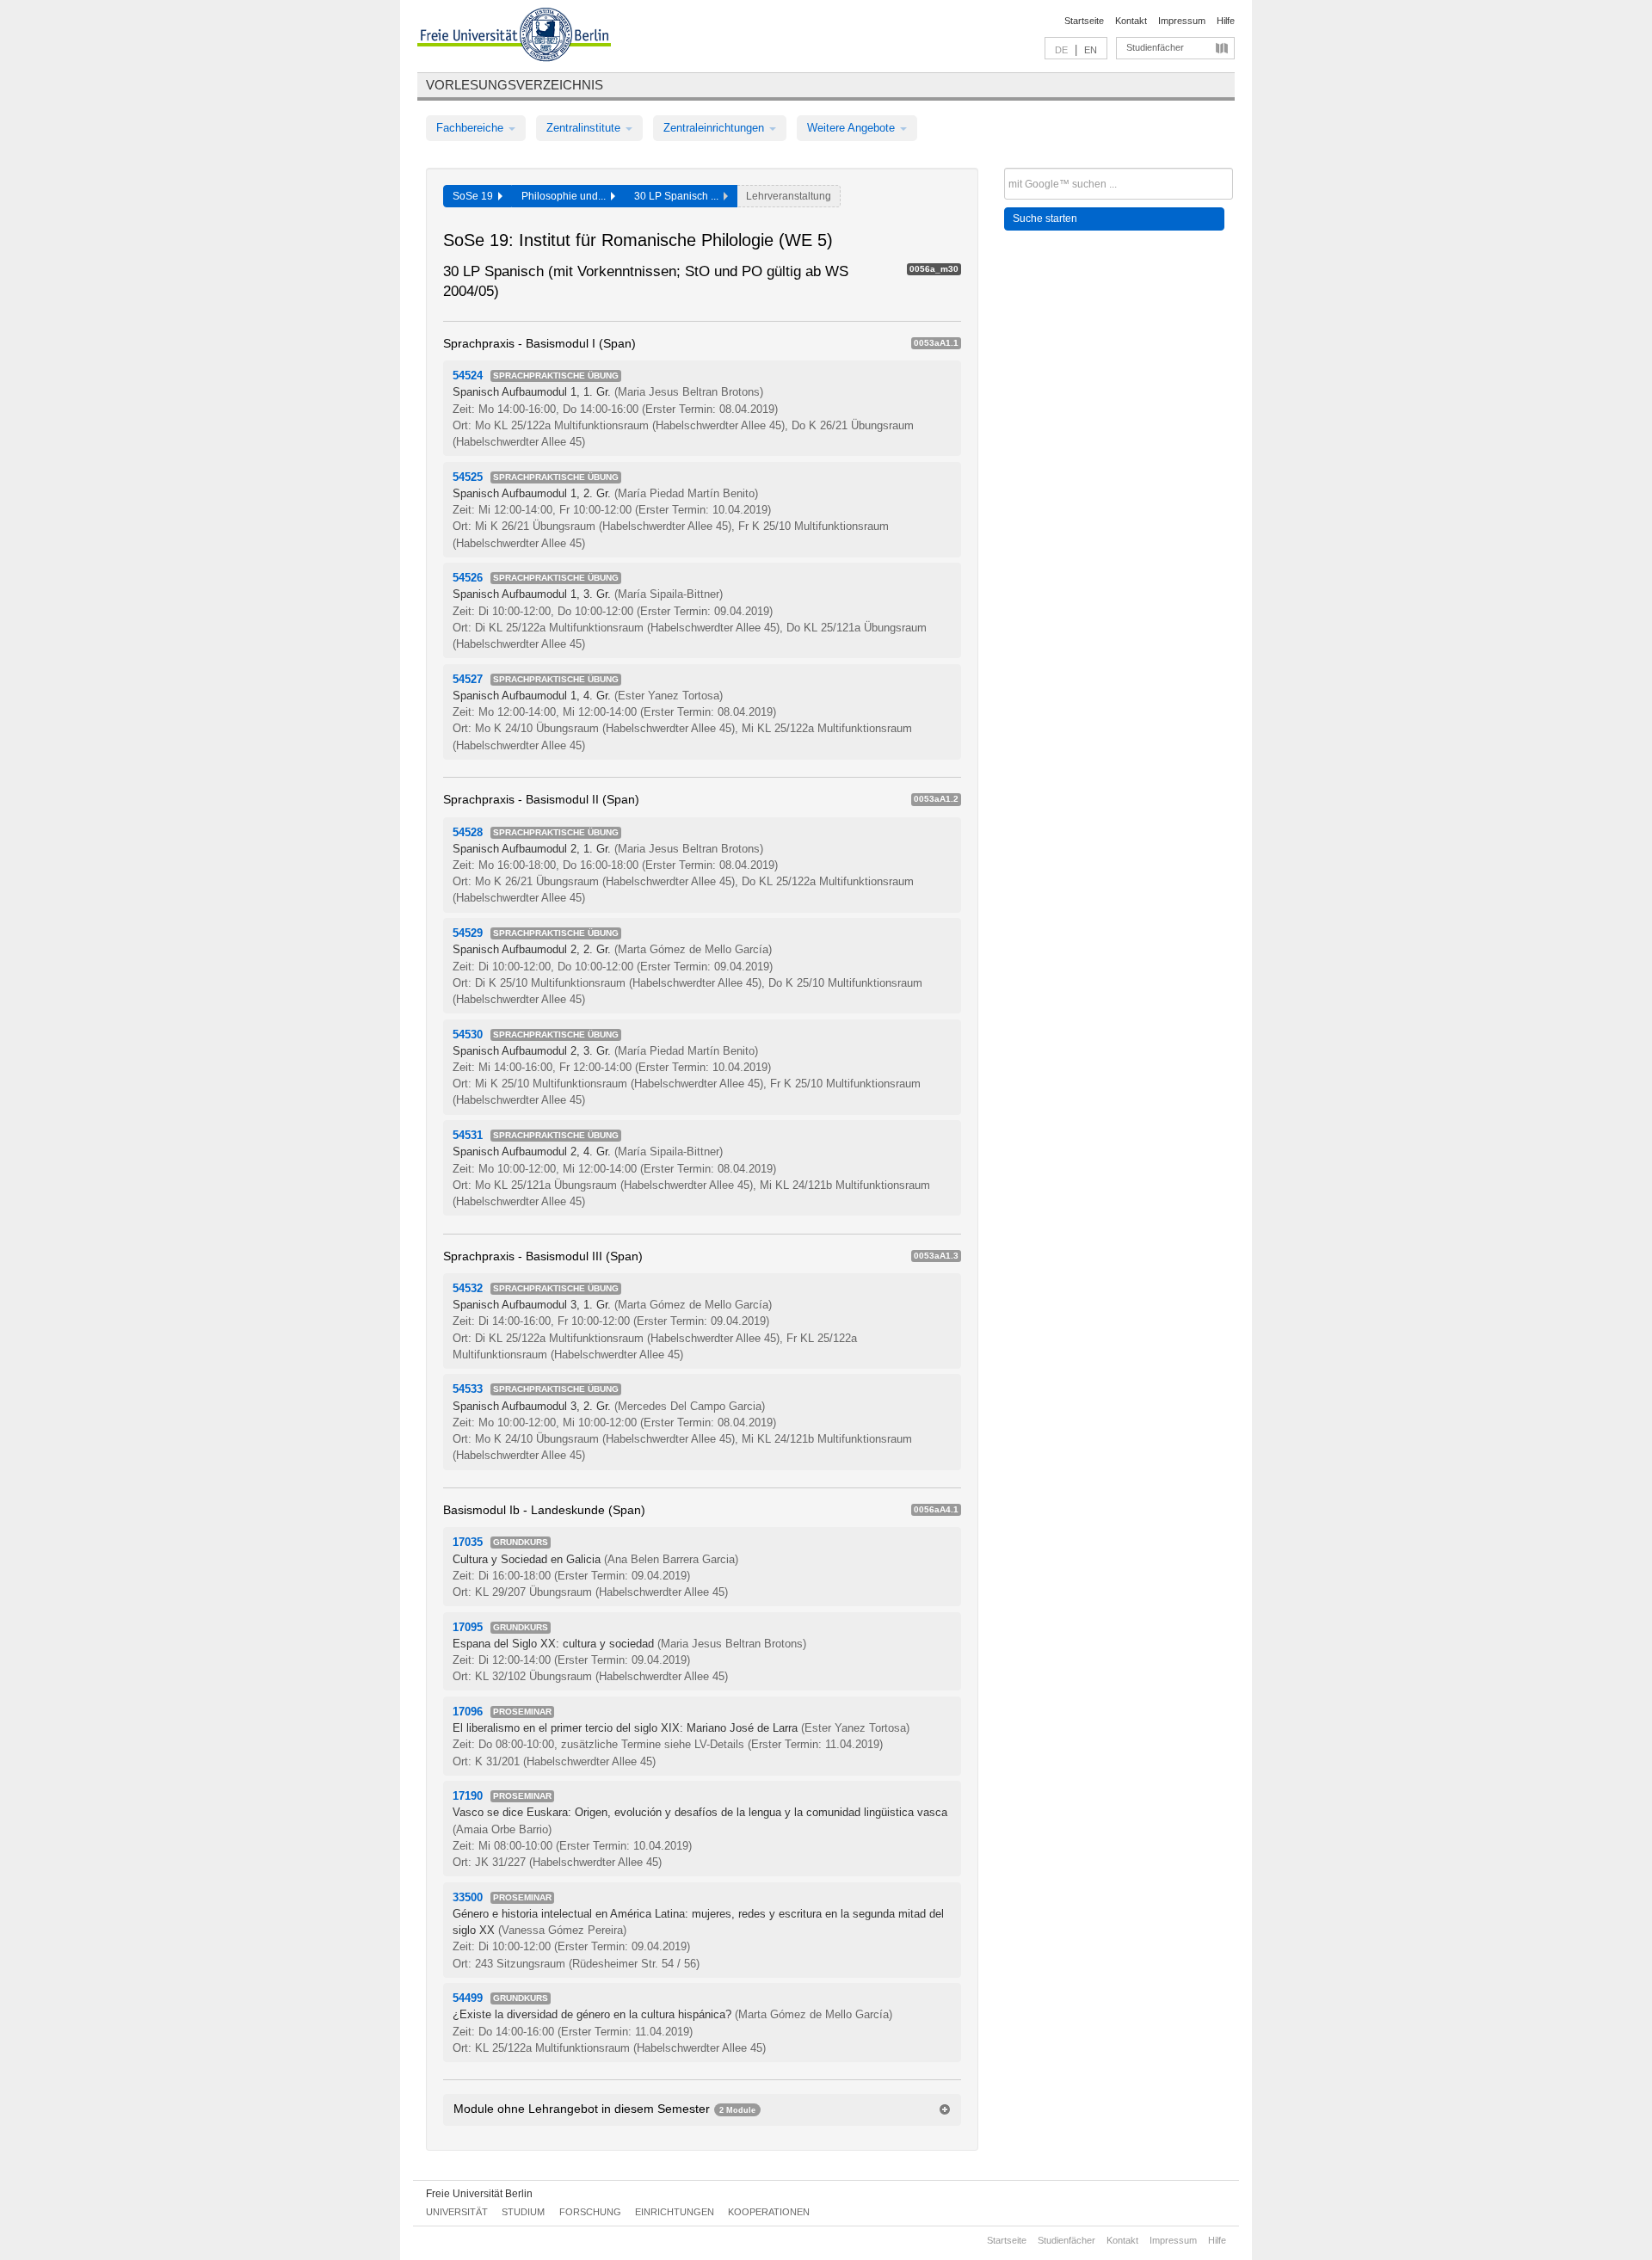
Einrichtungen (675, 2212)
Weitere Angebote (853, 128)
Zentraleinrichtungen (715, 128)
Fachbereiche (472, 128)
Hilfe (1226, 21)
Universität (457, 2212)
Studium (523, 2212)
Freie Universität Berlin (479, 2194)
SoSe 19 (475, 196)
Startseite (1084, 21)
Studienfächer (1155, 47)
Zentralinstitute (585, 128)
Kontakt (1131, 21)
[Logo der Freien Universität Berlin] (514, 37)
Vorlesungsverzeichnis (515, 85)
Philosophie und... (566, 196)
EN (1091, 50)
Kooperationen (769, 2212)
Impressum (1182, 21)
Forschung (590, 2212)
